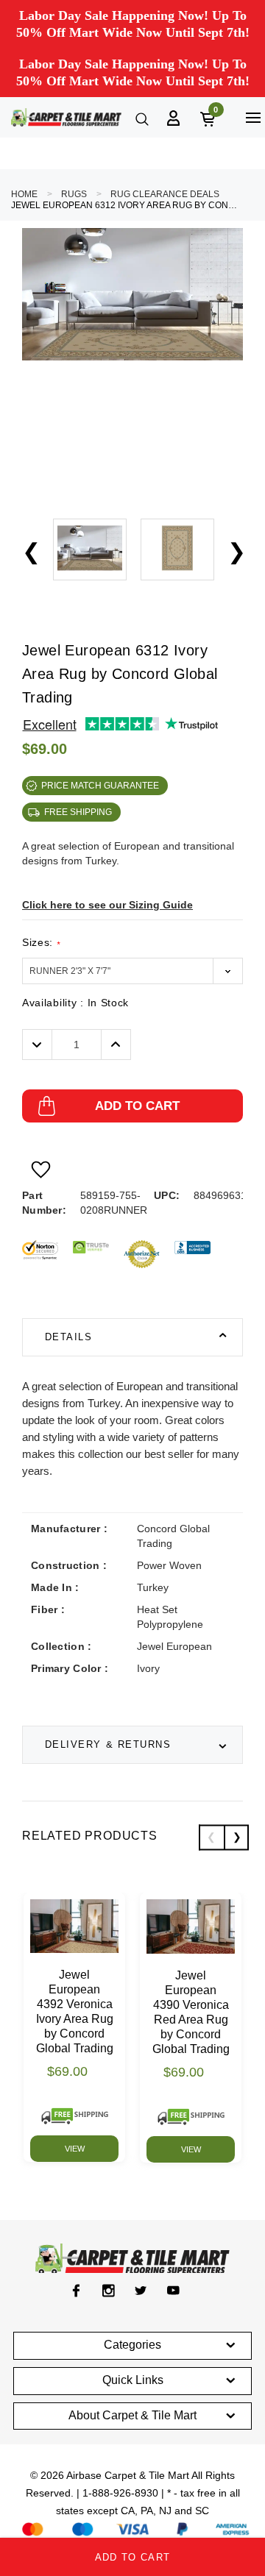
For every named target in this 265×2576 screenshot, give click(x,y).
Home (24, 194)
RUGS (74, 194)
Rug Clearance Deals (165, 194)
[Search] (141, 118)
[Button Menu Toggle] (253, 117)
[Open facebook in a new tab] (76, 2291)
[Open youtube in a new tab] (173, 2291)
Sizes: (41, 943)
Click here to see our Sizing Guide (107, 905)
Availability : (75, 1003)
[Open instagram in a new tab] (109, 2291)
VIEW (75, 2149)
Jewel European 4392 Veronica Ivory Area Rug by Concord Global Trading (75, 2011)
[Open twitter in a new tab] (141, 2291)
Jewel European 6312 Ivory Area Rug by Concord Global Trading (125, 205)
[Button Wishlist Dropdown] (41, 1170)
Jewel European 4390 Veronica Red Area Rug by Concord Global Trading (191, 2012)
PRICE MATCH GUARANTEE (100, 786)
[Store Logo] (66, 117)
